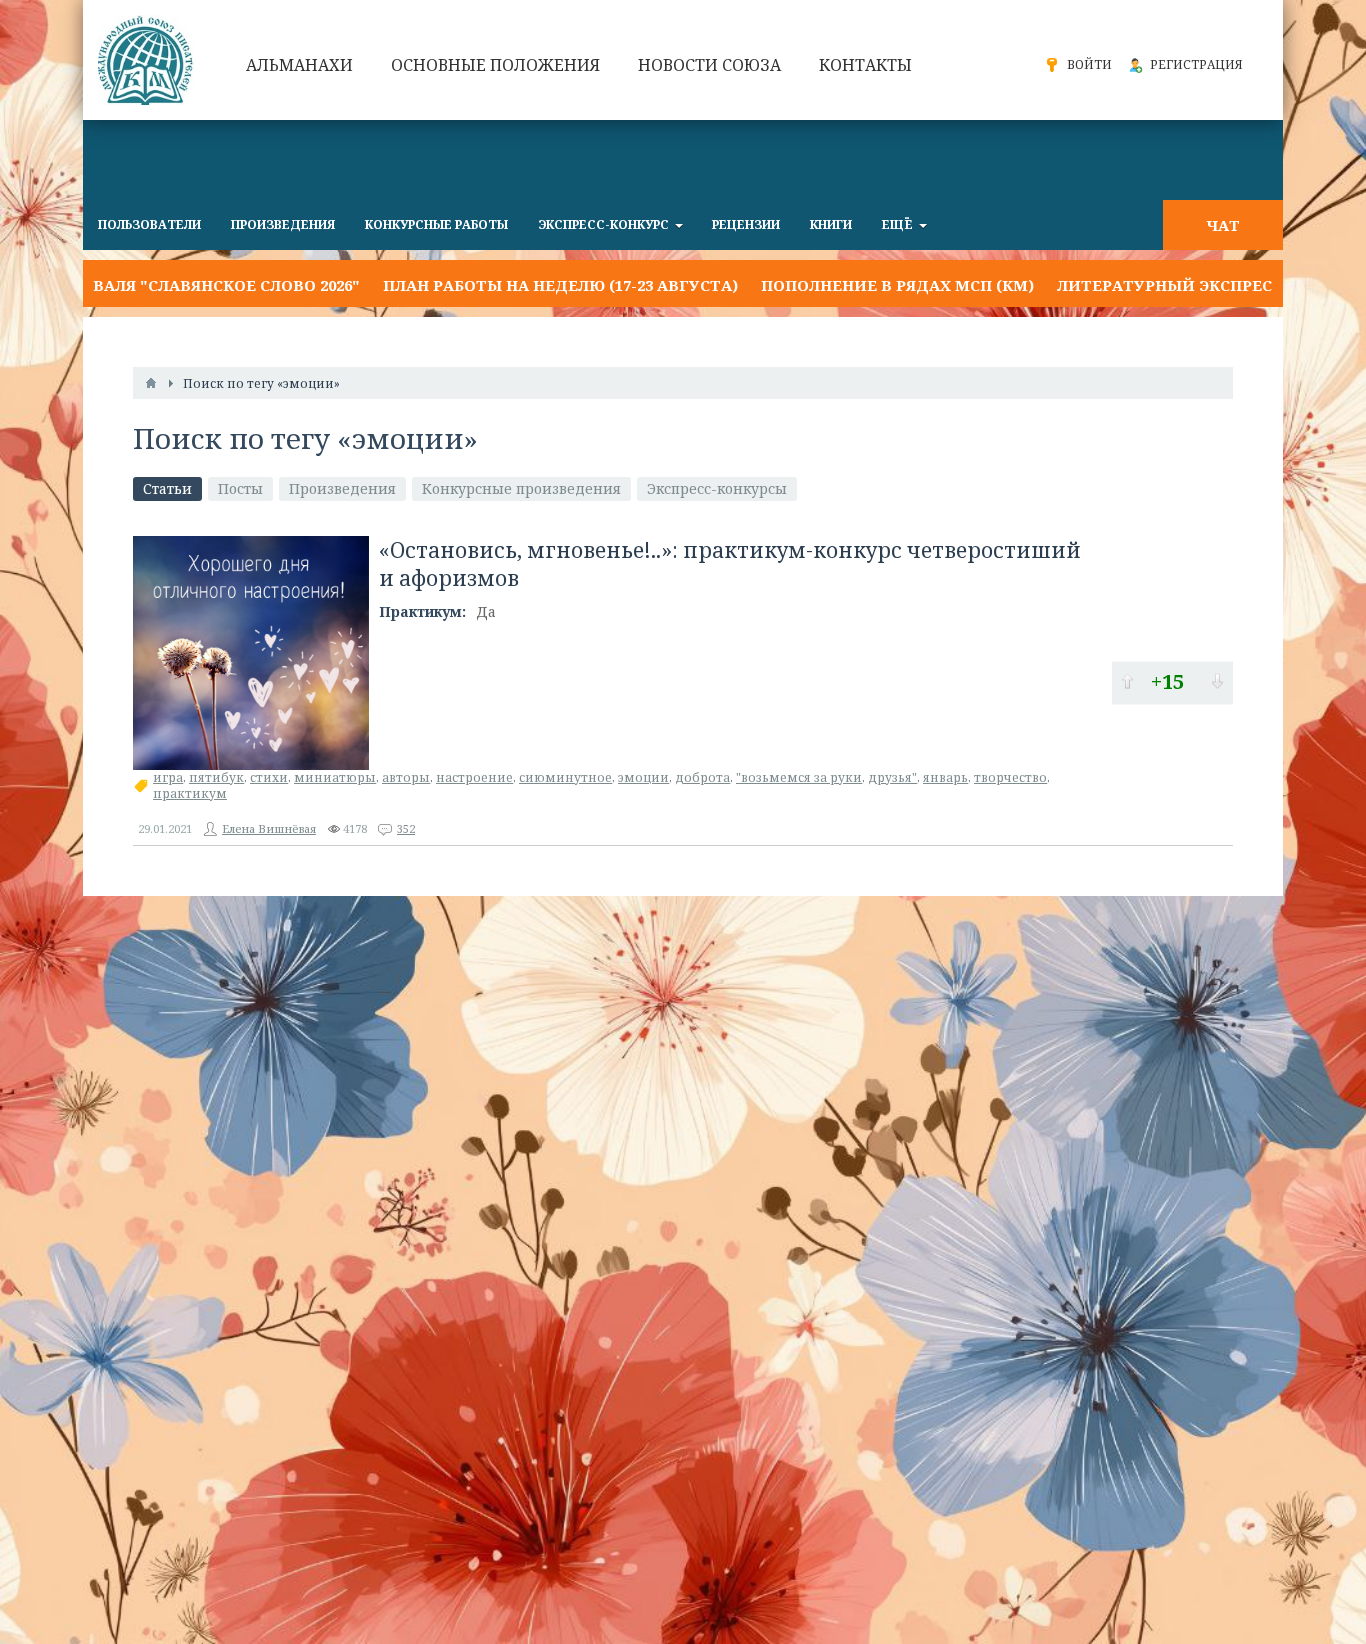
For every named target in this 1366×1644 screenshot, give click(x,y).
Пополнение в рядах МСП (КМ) (826, 285)
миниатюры (335, 777)
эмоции (643, 777)
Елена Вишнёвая (269, 828)
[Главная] (151, 383)
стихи (269, 777)
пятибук (216, 777)
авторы (406, 777)
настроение (474, 777)
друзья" (892, 777)
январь (945, 777)
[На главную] (148, 60)
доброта (702, 777)
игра (168, 777)
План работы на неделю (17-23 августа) (489, 285)
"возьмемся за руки (799, 777)
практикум (190, 793)
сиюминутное (565, 777)
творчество (1010, 777)
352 (406, 828)
